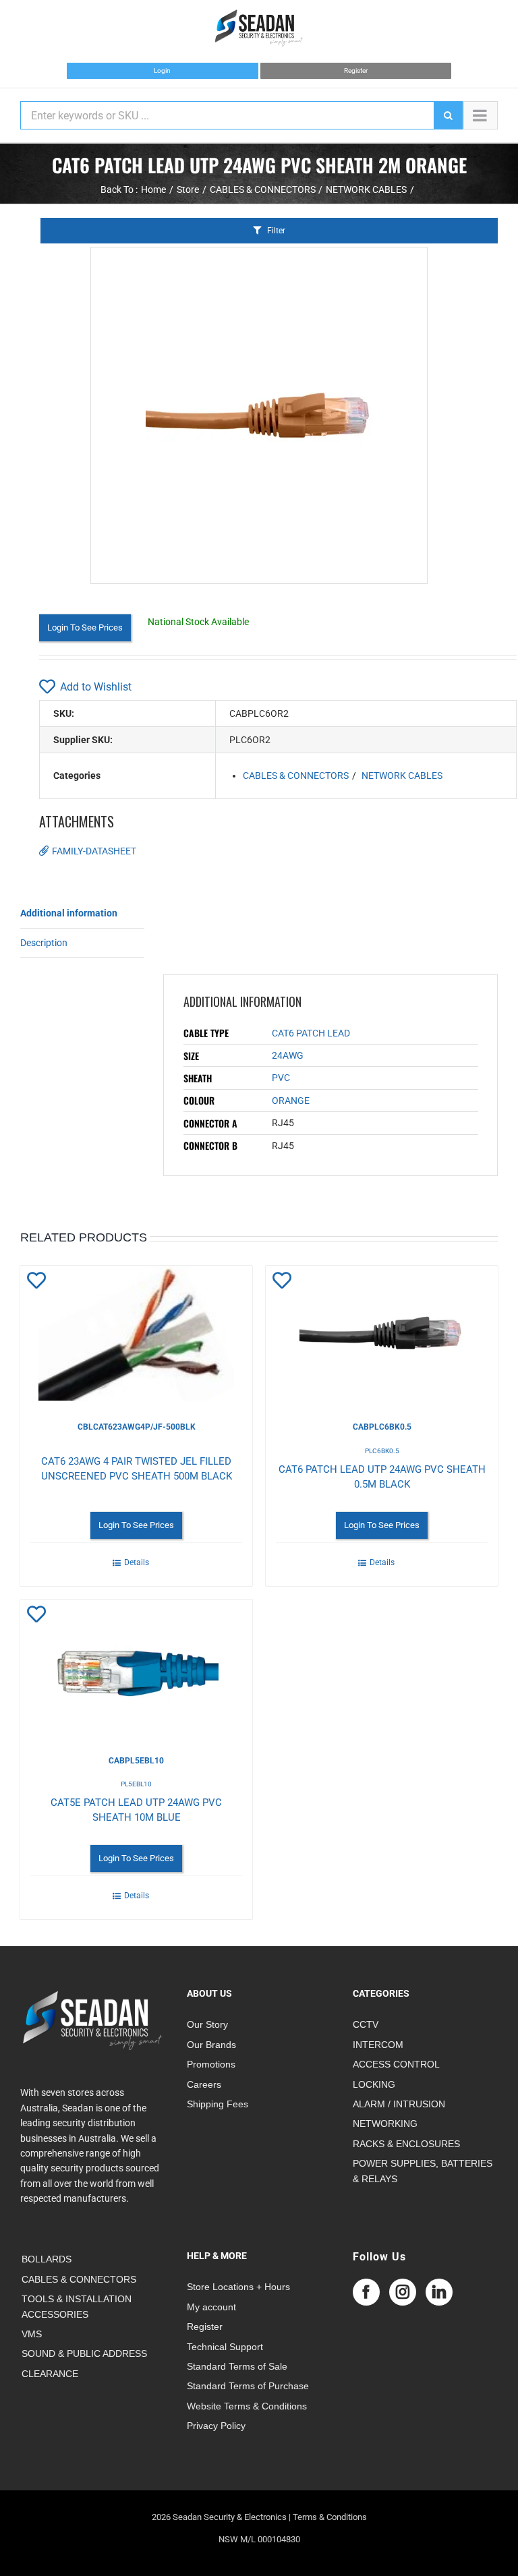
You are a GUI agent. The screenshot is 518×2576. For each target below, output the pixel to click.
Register (356, 70)
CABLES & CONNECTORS (296, 775)
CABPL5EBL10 (136, 1761)
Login (162, 70)
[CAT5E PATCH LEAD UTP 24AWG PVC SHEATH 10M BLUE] (136, 1667)
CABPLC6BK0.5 (382, 1427)
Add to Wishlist (96, 687)
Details (137, 1562)
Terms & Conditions (330, 2517)
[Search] (448, 115)
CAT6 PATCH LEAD (311, 1033)
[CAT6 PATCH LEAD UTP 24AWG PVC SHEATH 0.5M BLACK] (382, 1333)
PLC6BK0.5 (382, 1451)
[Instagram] (403, 2292)
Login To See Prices (85, 627)
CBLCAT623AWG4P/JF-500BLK (137, 1427)
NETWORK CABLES (402, 775)
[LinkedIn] (439, 2292)
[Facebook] (366, 2292)
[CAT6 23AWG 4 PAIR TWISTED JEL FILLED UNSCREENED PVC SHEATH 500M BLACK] (136, 1333)
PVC (281, 1078)
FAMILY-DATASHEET (94, 851)
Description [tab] (44, 943)
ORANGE (291, 1101)
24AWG (288, 1055)
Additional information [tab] (69, 913)
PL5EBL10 (136, 1784)
